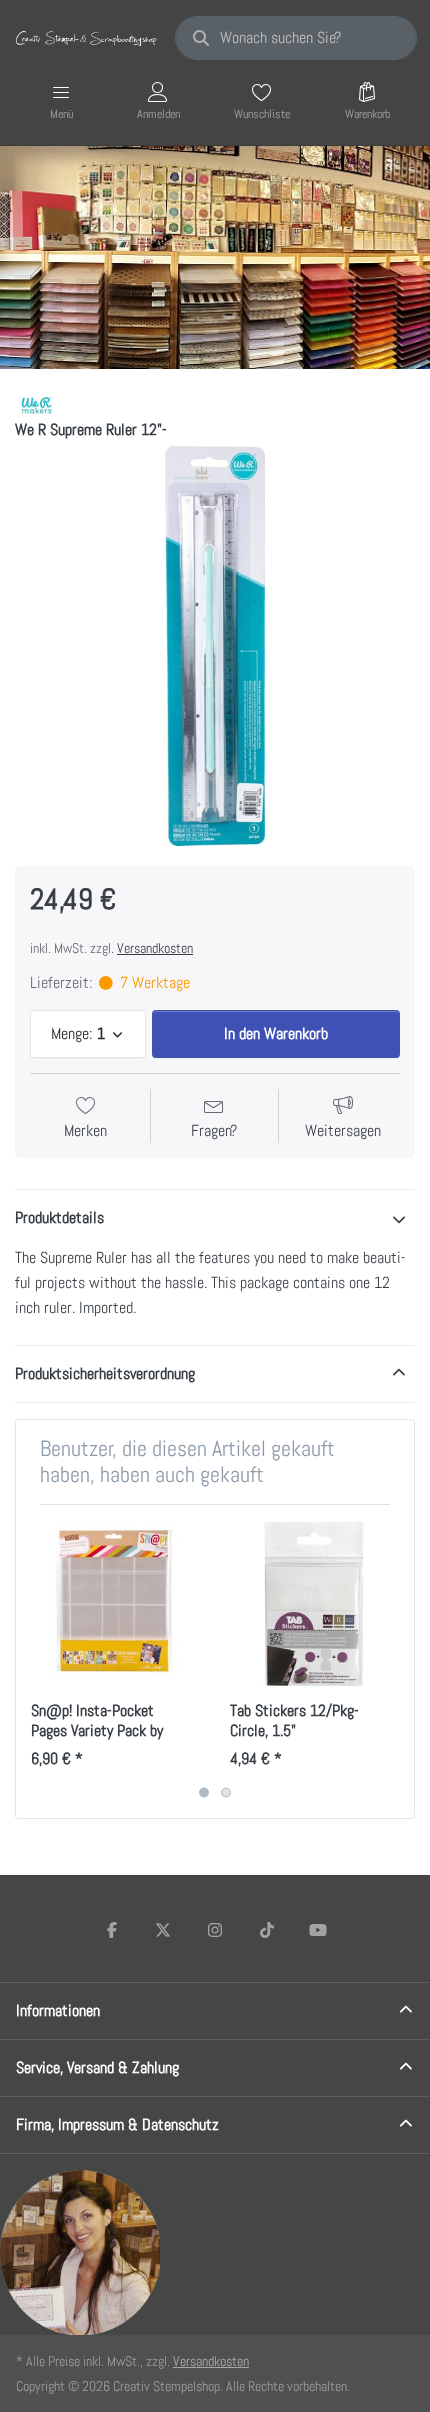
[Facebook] (112, 1930)
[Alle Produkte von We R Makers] (35, 403)
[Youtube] (318, 1930)
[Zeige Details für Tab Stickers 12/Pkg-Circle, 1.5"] (314, 1604)
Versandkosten (155, 948)
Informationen (58, 2010)
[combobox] (296, 38)
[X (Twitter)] (164, 1930)
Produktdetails (59, 1217)
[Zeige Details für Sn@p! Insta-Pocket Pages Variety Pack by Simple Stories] (115, 1604)
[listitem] (215, 646)
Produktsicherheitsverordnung (105, 1373)
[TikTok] (267, 1930)
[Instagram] (215, 1930)
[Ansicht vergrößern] (215, 646)
